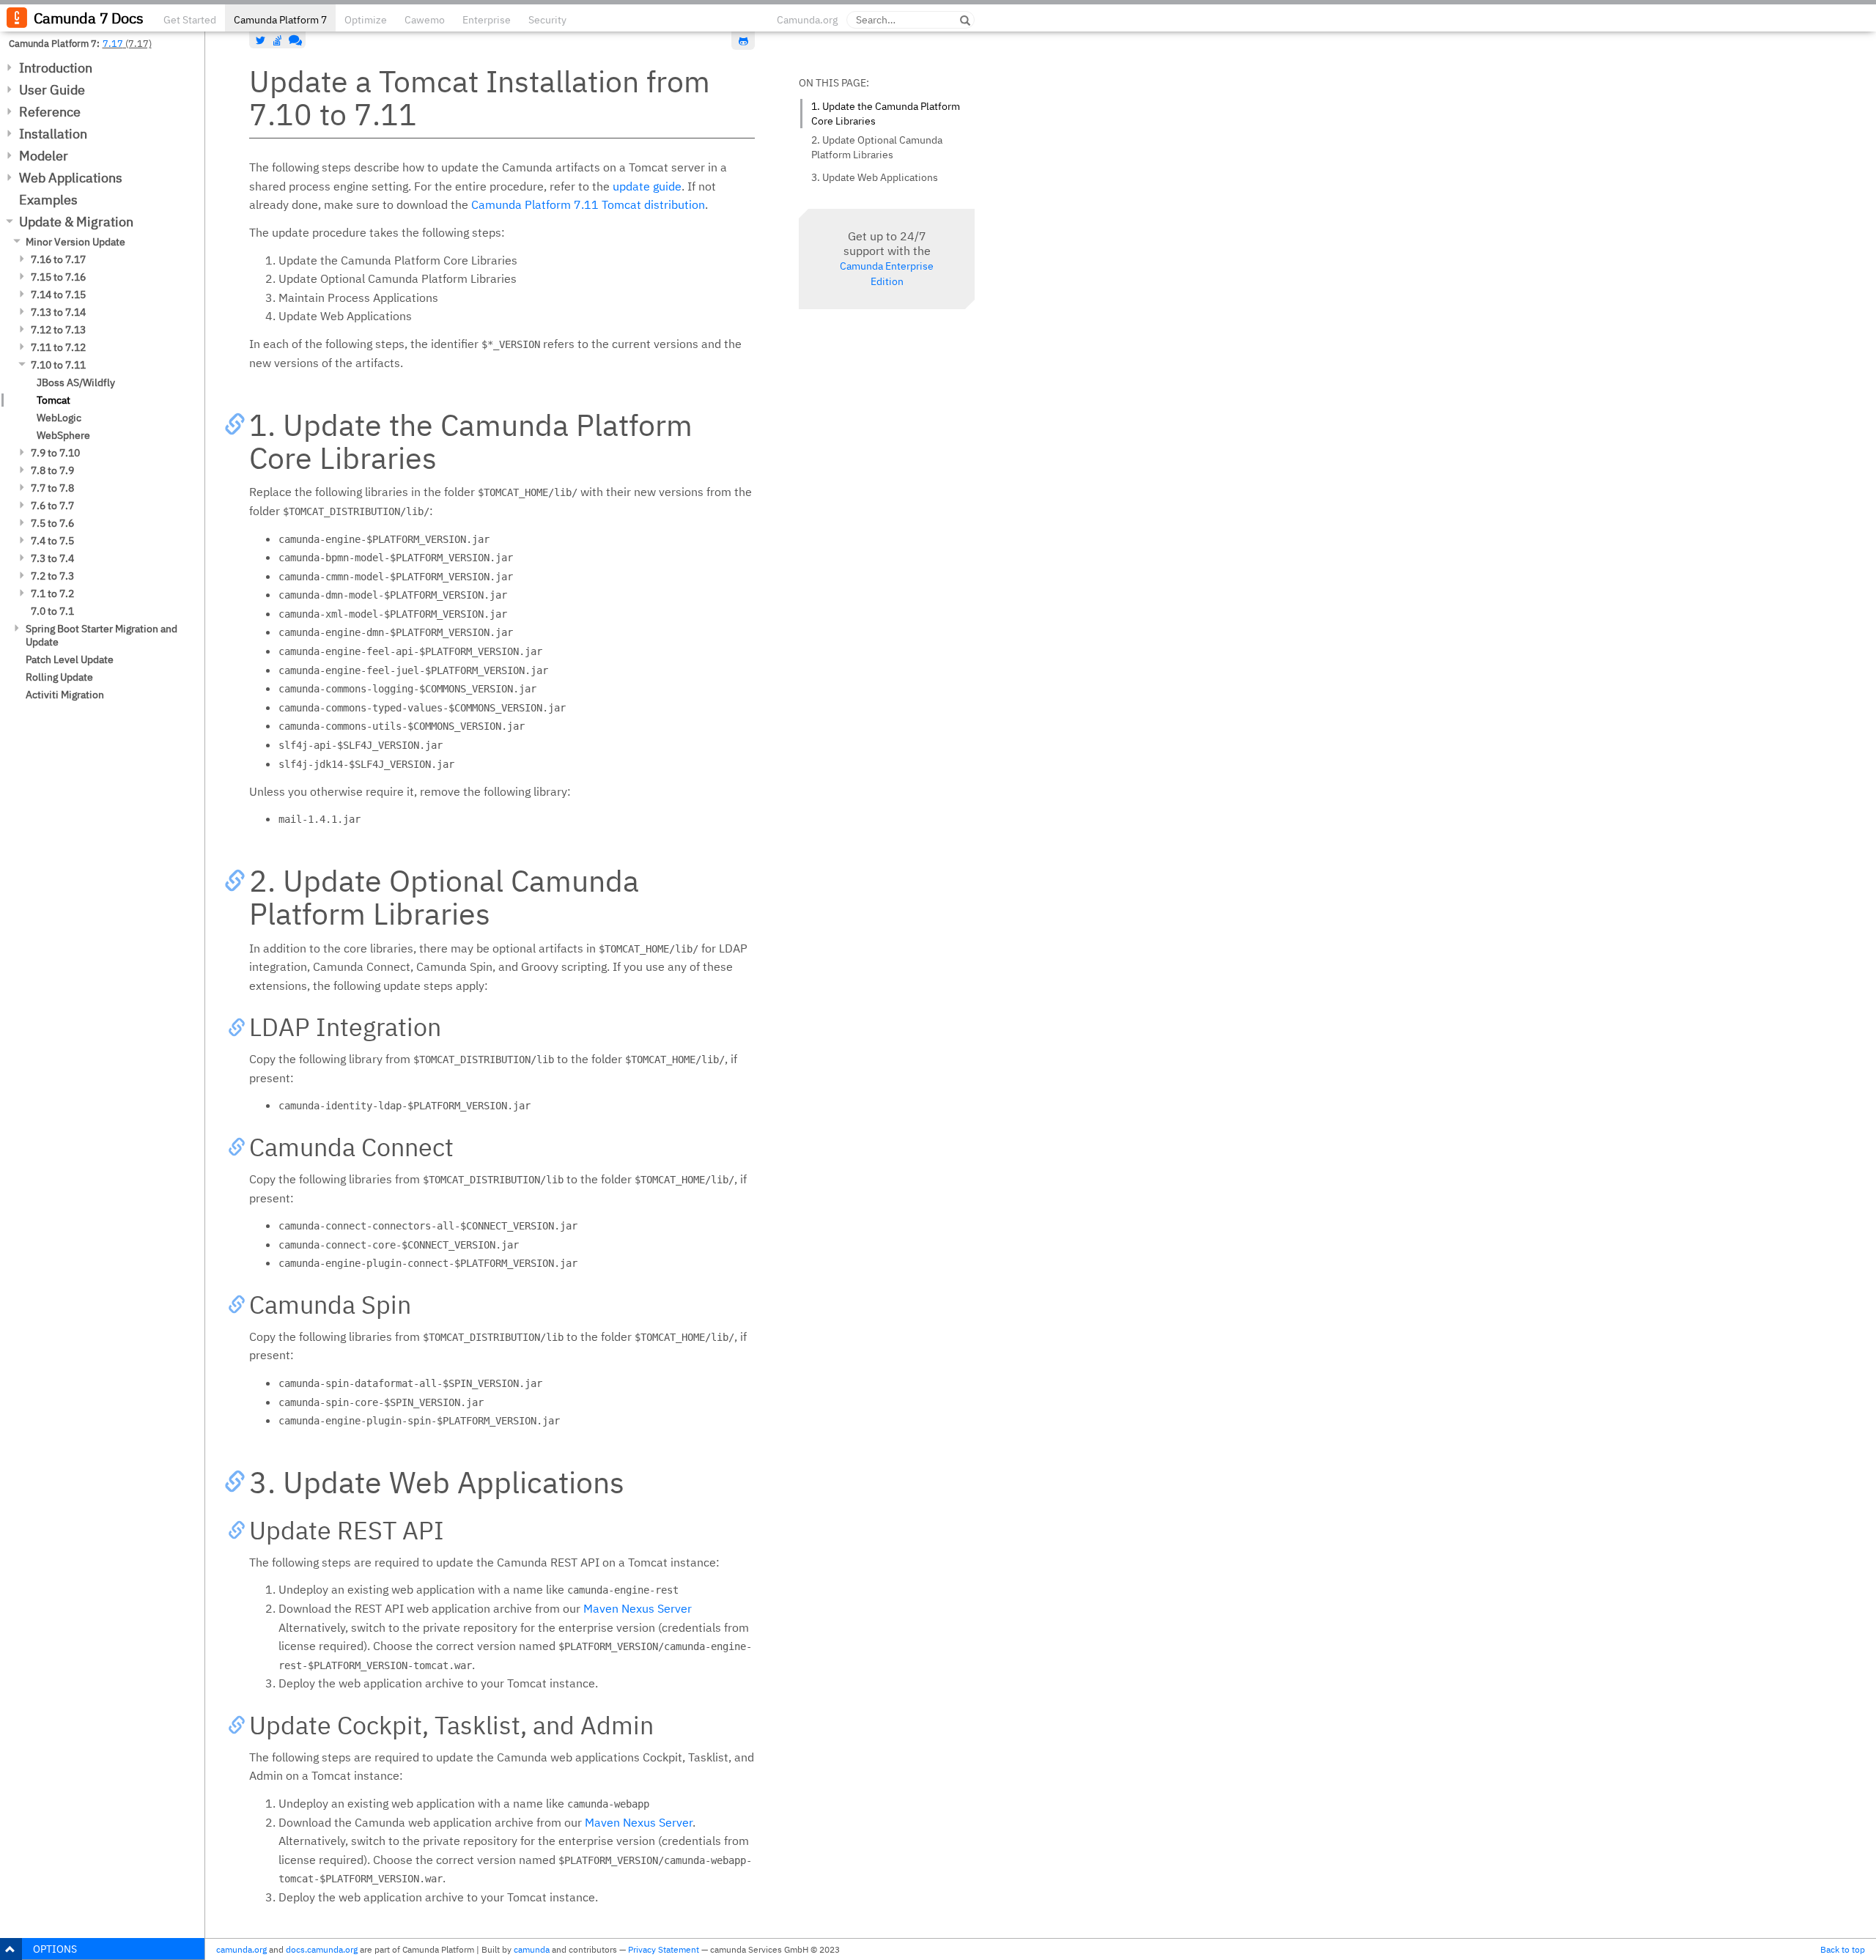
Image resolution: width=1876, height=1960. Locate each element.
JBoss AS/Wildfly (76, 382)
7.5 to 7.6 (52, 523)
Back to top (1843, 1949)
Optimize (366, 20)
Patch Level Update (70, 659)
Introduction (56, 68)
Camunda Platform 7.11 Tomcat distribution (588, 204)
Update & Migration (76, 222)
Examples (48, 200)
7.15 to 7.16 (58, 277)
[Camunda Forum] (294, 40)
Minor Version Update (75, 242)
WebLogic (59, 418)
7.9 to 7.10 (55, 453)
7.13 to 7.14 (58, 312)
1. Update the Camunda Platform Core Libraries (886, 114)
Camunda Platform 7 (280, 20)
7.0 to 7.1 (52, 611)
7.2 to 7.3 (52, 576)
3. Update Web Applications (875, 177)
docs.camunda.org (322, 1949)
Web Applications (71, 178)
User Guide (52, 90)
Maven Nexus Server (638, 1608)
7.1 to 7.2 (52, 593)
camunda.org (241, 1949)
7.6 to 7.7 (52, 506)
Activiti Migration (65, 695)
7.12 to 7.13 (58, 330)
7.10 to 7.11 (58, 365)
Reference (50, 112)
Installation (53, 134)
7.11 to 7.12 (58, 347)
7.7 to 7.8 (52, 488)
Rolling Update (59, 677)
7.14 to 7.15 (58, 295)
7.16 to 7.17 (58, 259)
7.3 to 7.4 (52, 558)
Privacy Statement (664, 1949)
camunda (532, 1949)
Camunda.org (807, 20)
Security (547, 20)
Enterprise (487, 20)
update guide (647, 186)
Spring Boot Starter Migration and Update (101, 635)
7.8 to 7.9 (52, 470)
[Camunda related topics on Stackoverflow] (278, 40)
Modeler (44, 156)
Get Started (190, 20)
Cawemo (425, 20)
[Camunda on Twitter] (261, 40)
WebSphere (63, 435)
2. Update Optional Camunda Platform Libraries (877, 147)
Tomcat (53, 400)
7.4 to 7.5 (52, 541)
